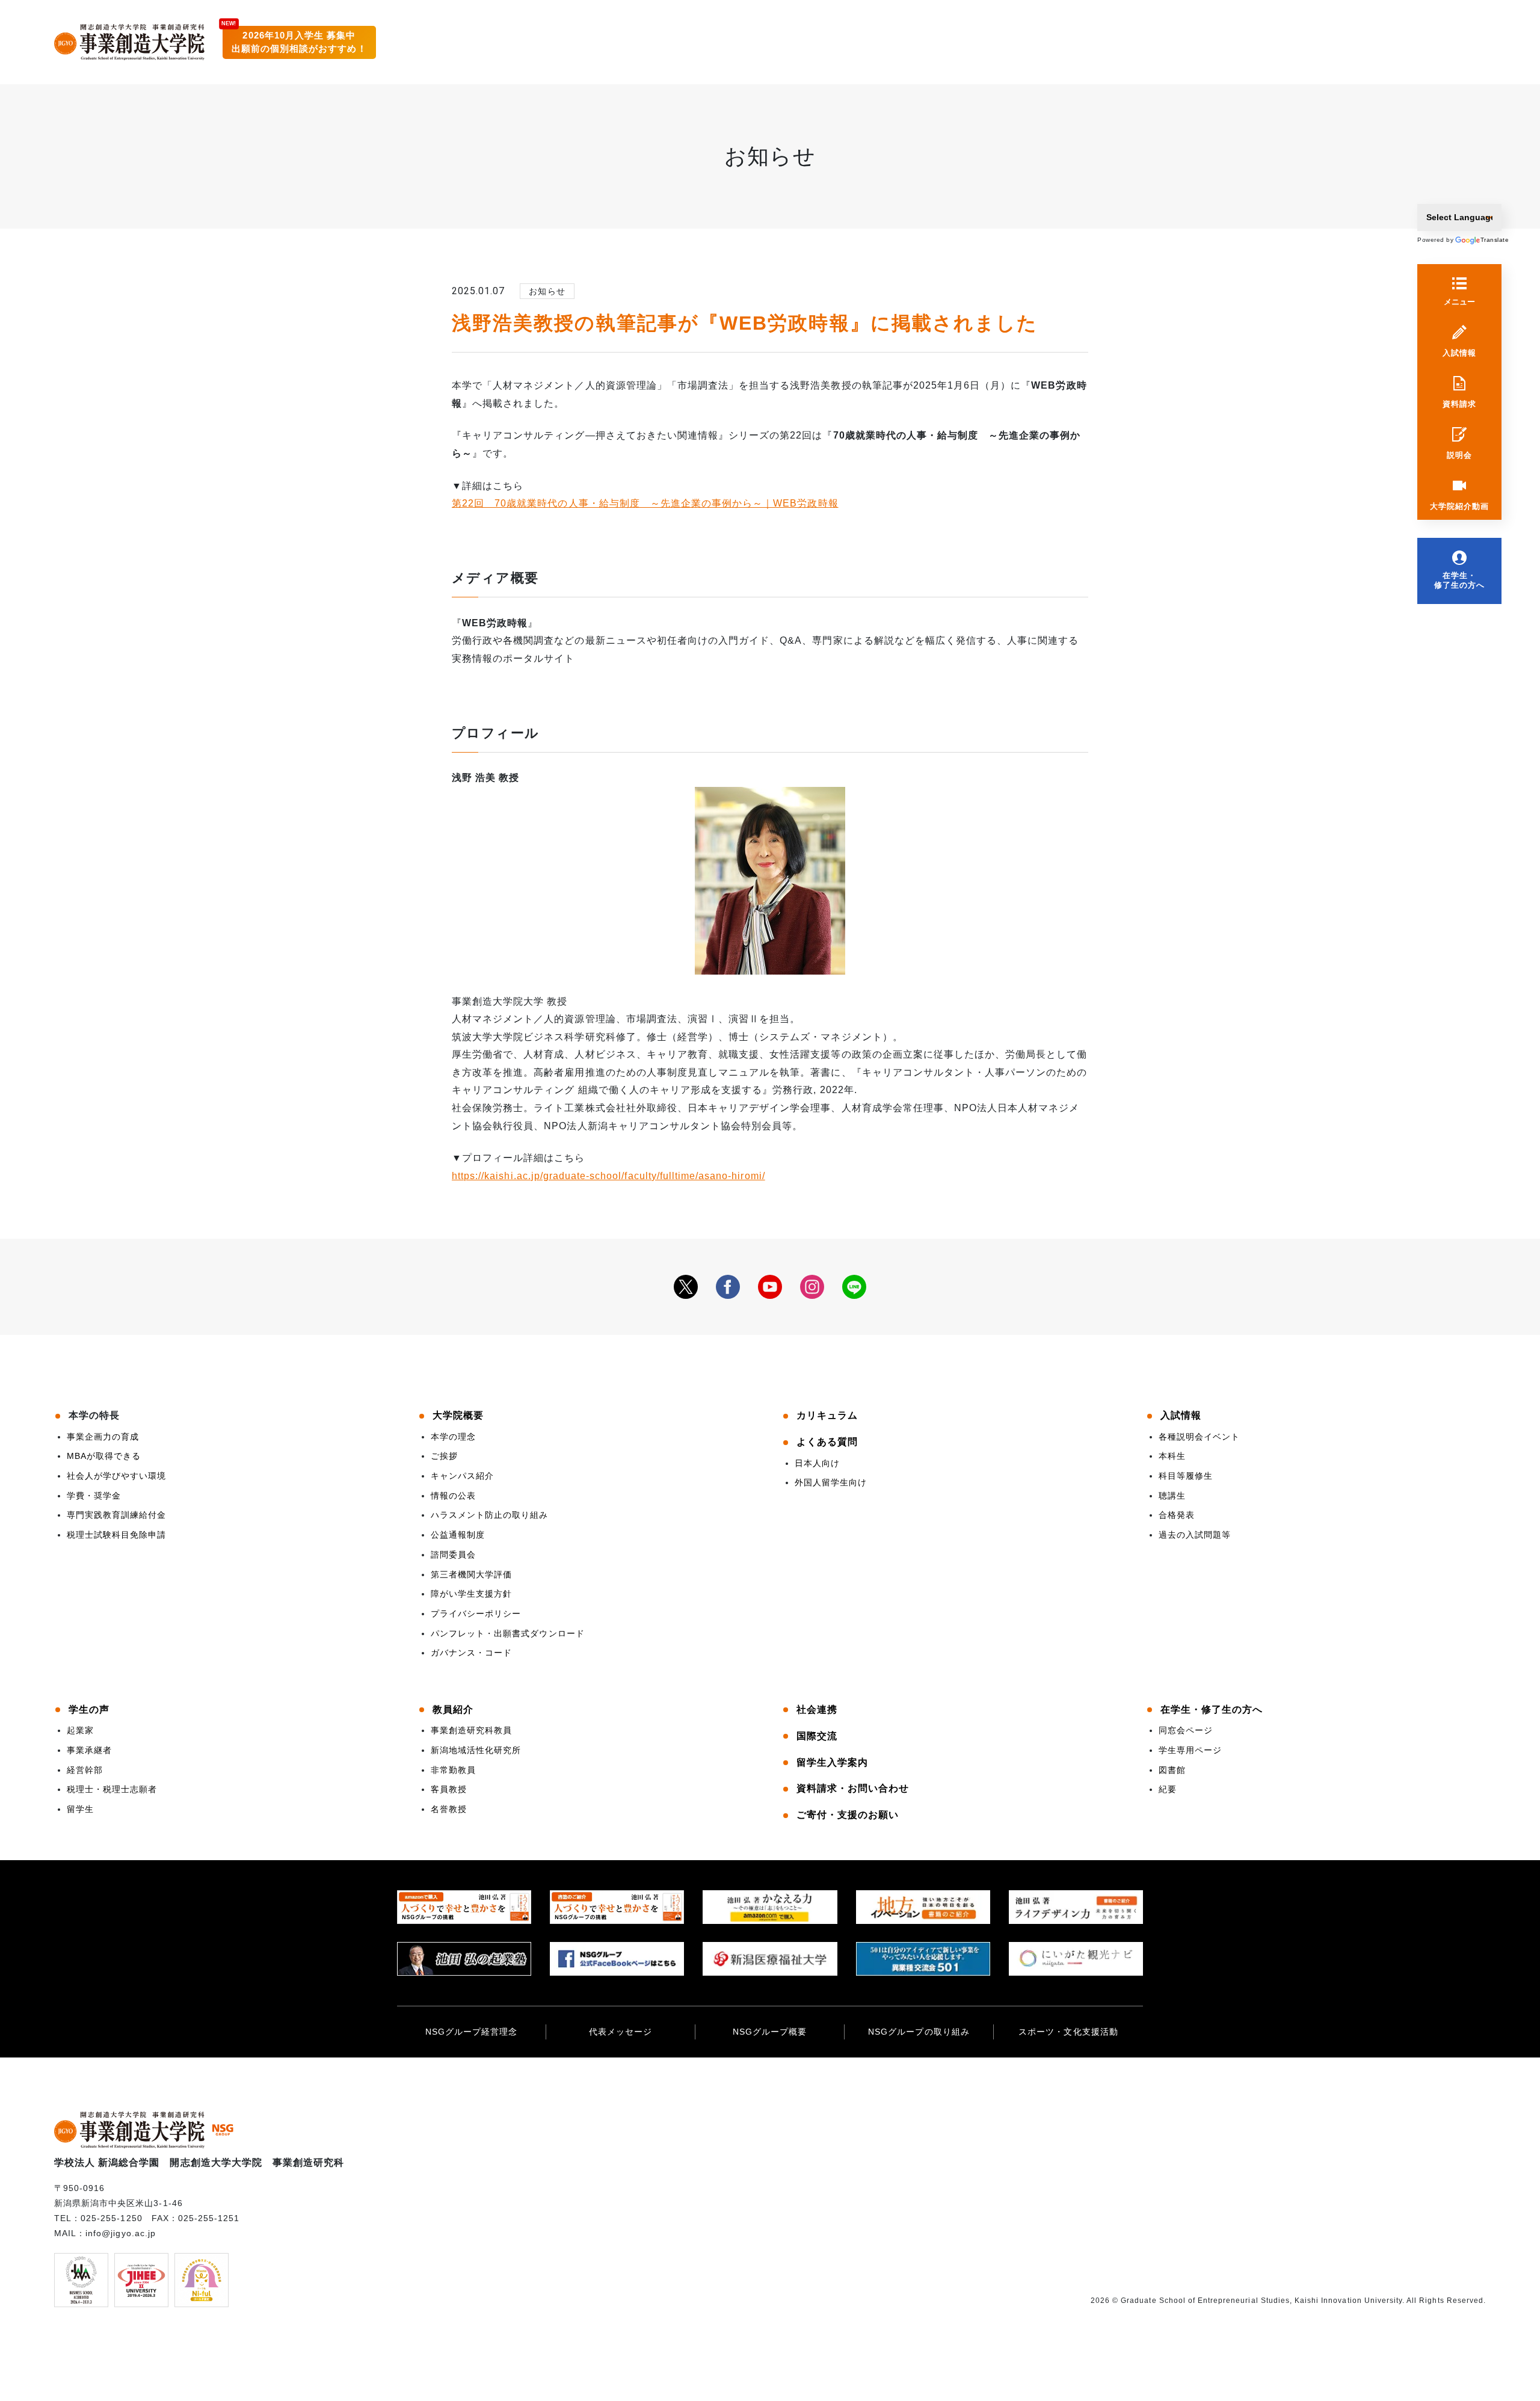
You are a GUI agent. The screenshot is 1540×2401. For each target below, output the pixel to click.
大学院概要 (458, 1415)
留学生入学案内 (832, 1762)
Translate (1488, 240)
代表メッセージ (621, 2032)
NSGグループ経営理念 (471, 2032)
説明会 (1459, 455)
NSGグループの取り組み (919, 2032)
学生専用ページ (1190, 1750)
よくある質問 (827, 1442)
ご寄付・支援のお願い (848, 1815)
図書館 (1172, 1770)
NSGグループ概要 (770, 2032)
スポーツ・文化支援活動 (1068, 2032)
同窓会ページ (1186, 1730)
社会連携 (817, 1709)
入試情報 (1459, 353)
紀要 (1168, 1789)
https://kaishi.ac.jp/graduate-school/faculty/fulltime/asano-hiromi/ (608, 1176)
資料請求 (1459, 404)
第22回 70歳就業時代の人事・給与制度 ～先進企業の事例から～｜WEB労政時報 (645, 503)
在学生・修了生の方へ (1459, 580)
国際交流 (817, 1736)
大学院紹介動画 (1459, 506)
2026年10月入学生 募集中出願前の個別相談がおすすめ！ (299, 42)
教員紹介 (453, 1709)
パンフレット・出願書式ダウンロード (508, 1633)
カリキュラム (827, 1415)
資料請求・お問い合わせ (853, 1788)
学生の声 (89, 1709)
